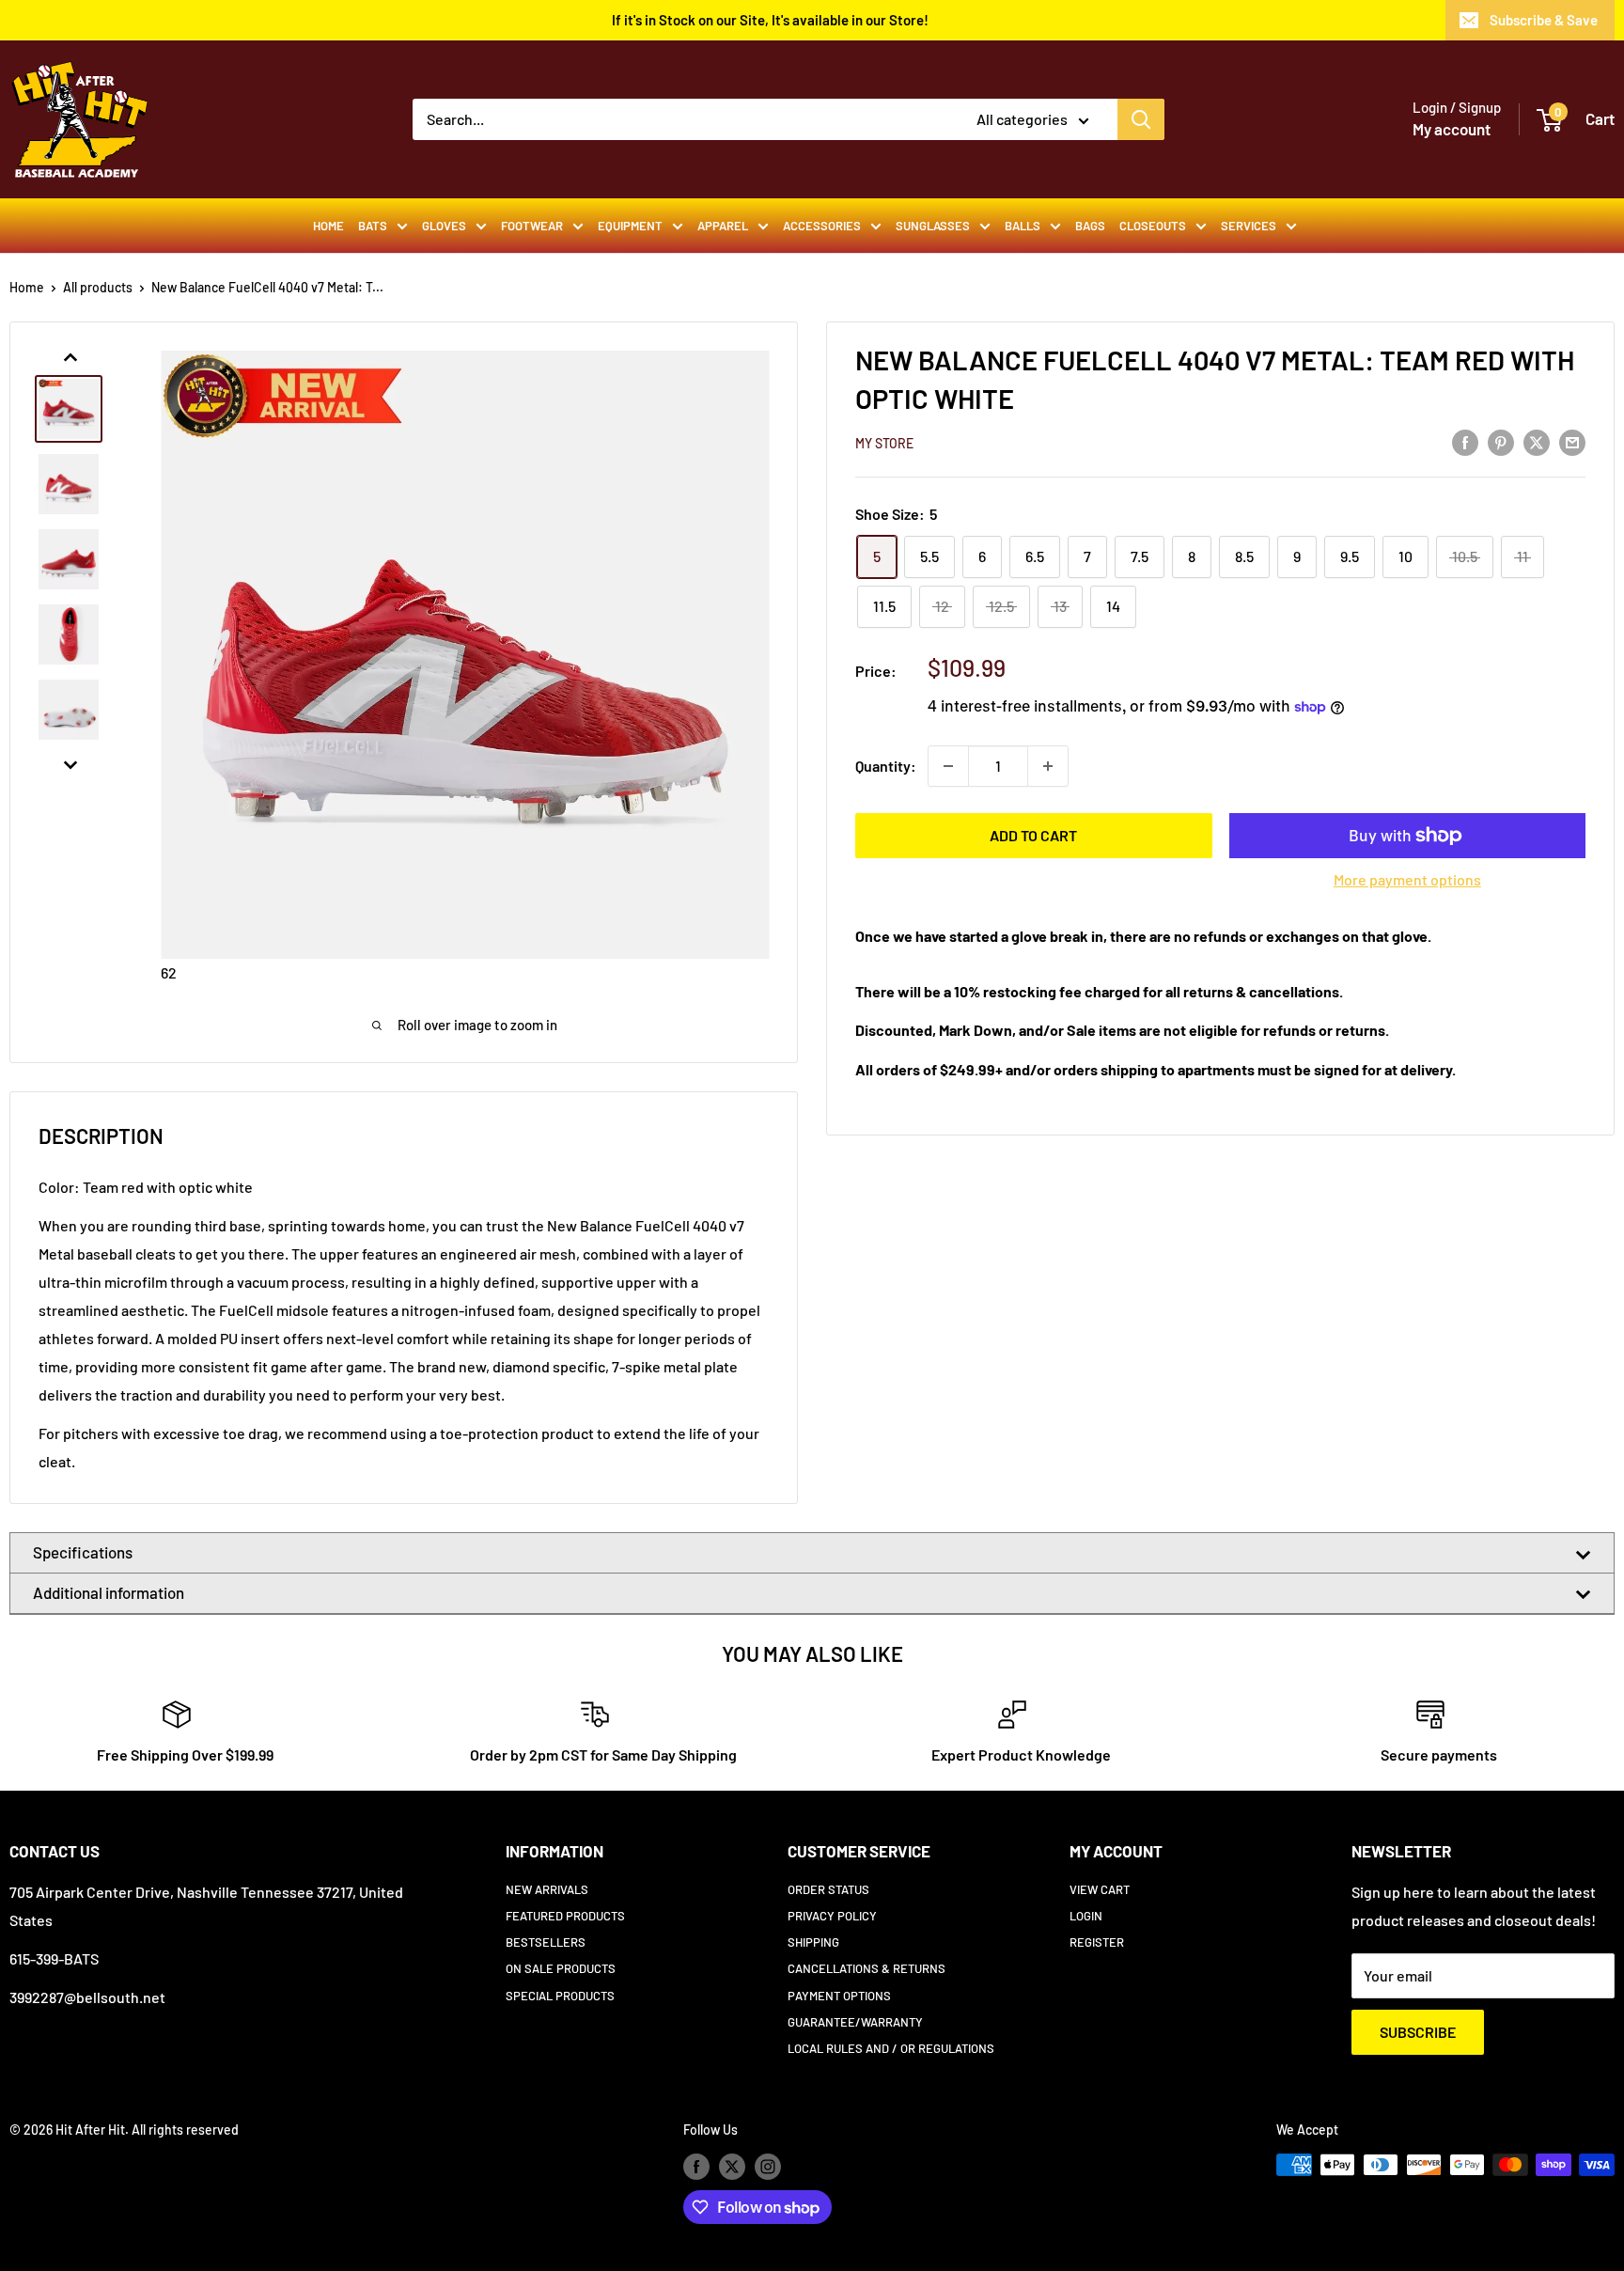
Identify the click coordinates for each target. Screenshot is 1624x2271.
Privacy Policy (832, 1916)
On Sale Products (561, 1968)
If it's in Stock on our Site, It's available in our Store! (770, 20)
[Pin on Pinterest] (1501, 441)
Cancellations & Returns (867, 1968)
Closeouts (1153, 226)
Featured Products (565, 1916)
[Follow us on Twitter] (732, 2167)
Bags (1090, 226)
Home (328, 226)
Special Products (560, 1996)
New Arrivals (547, 1889)
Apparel (723, 226)
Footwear (532, 226)
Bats (373, 226)
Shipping (813, 1942)
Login (1086, 1916)
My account (1452, 129)
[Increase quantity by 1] (1048, 766)
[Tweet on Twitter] (1537, 441)
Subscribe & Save (1544, 20)
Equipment (630, 226)
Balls (1023, 226)
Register (1097, 1942)
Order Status (828, 1889)
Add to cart (1033, 835)
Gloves (444, 226)
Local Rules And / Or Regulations (891, 2048)
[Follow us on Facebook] (696, 2167)
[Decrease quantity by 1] (948, 766)
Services (1249, 226)
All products (98, 287)
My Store (884, 443)
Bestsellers (546, 1942)
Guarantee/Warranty (855, 2022)
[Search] (1141, 119)
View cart (1100, 1889)
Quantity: (886, 766)
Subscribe (1418, 2032)
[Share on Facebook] (1465, 441)
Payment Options (839, 1996)
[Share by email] (1572, 441)
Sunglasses (933, 226)
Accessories (822, 226)
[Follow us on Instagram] (768, 2167)
